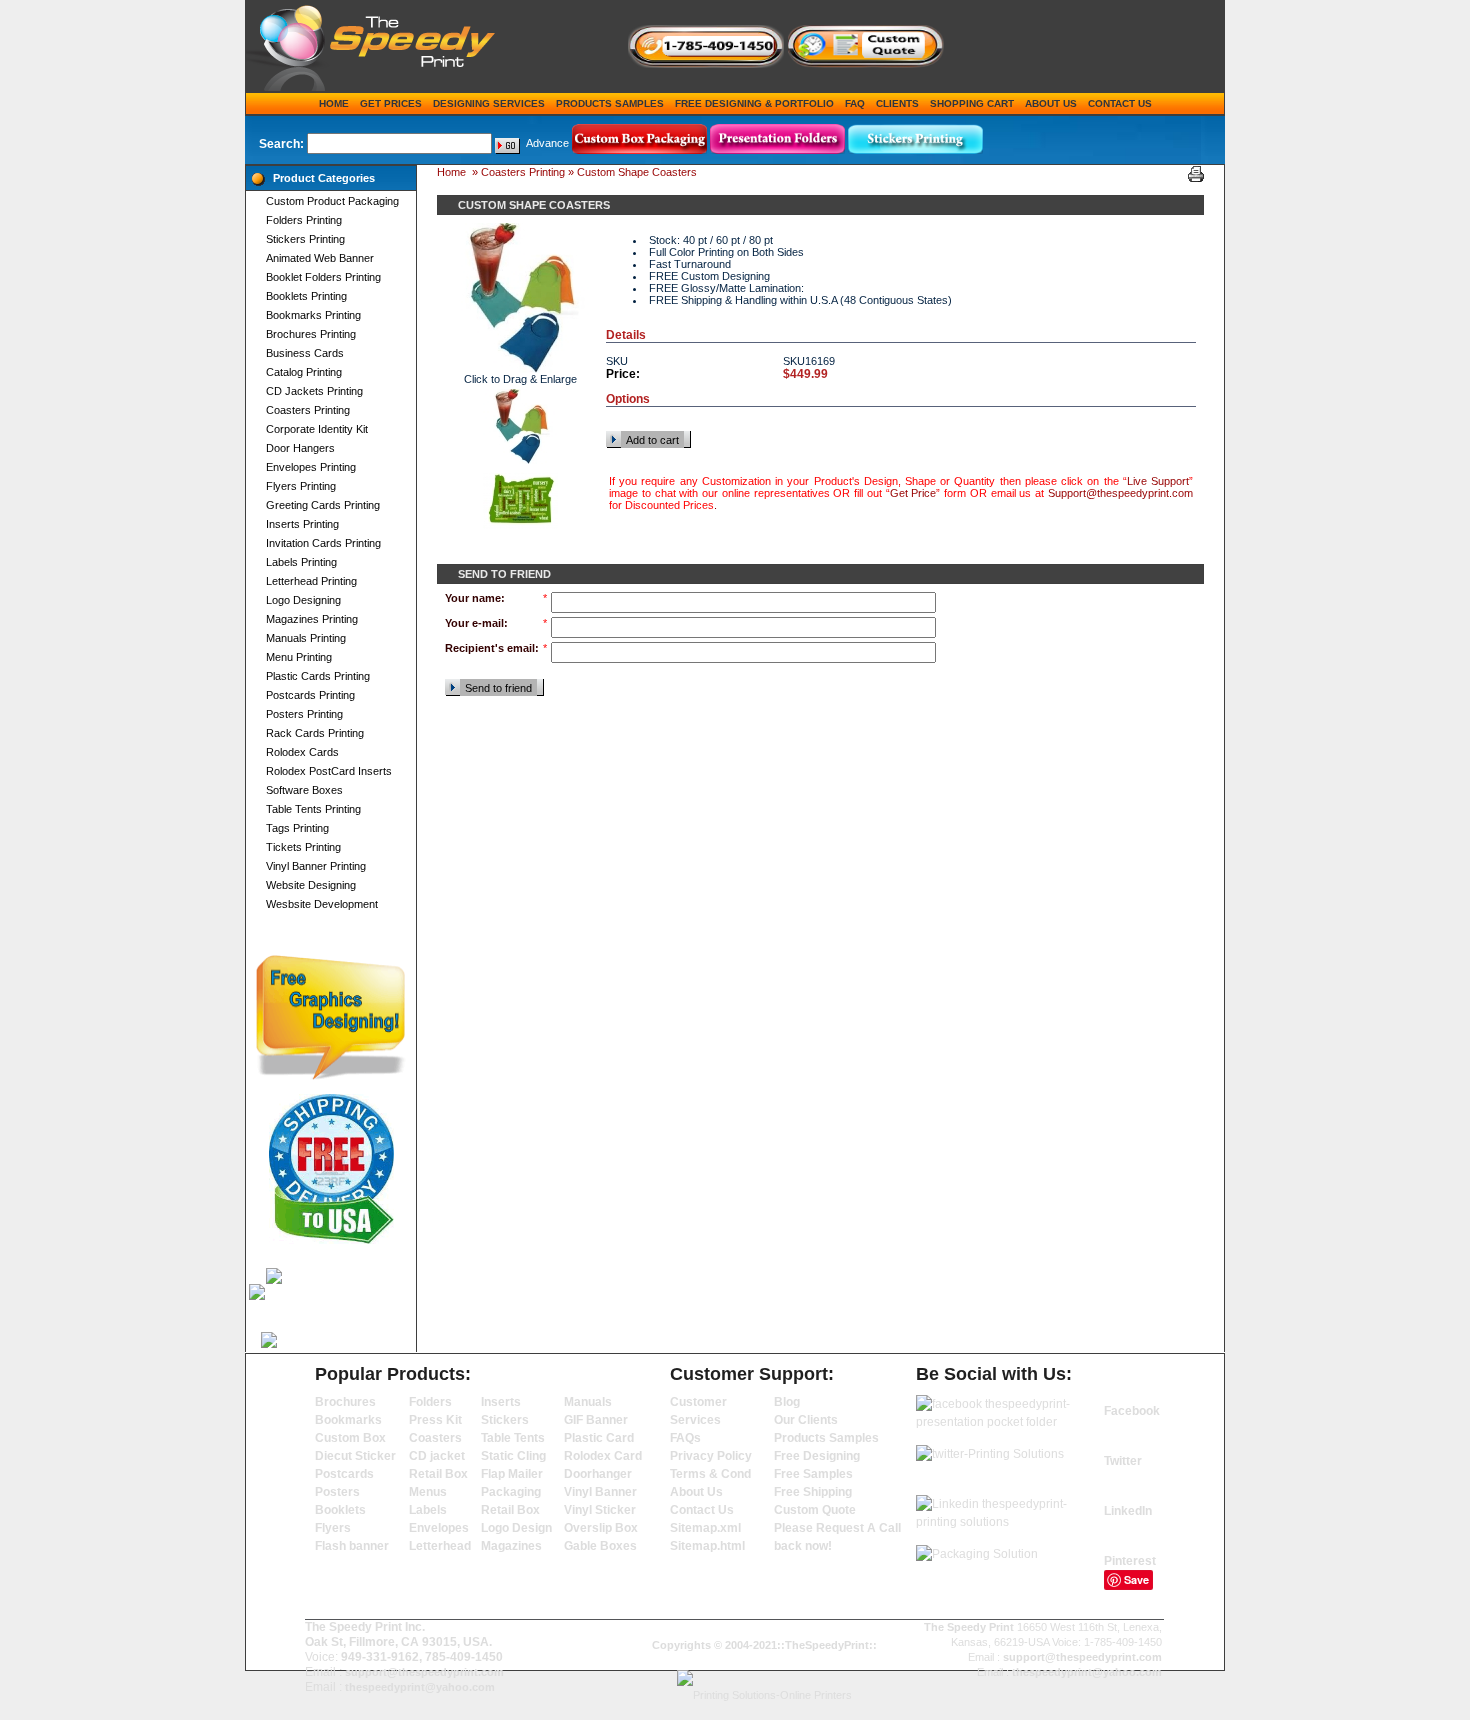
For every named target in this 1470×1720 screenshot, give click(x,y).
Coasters (435, 1438)
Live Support (1158, 481)
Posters (337, 1492)
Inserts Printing (302, 524)
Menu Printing (299, 657)
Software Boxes (304, 790)
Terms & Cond (710, 1474)
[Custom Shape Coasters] (520, 426)
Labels (428, 1510)
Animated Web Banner (320, 258)
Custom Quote (815, 1510)
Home (334, 103)
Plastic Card (599, 1438)
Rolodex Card (603, 1456)
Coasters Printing (308, 410)
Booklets (340, 1510)
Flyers (333, 1528)
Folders (430, 1402)
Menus (428, 1492)
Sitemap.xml (705, 1528)
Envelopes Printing (311, 467)
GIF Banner (596, 1420)
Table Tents (513, 1438)
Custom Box (350, 1438)
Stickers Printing (305, 239)
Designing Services (489, 103)
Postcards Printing (310, 695)
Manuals (588, 1402)
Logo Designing (303, 600)
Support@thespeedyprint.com (1120, 493)
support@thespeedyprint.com (424, 1672)
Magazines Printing (312, 619)
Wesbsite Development (322, 904)
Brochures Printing (311, 334)
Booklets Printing (306, 296)
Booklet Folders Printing (323, 277)
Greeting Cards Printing (323, 505)
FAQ (855, 103)
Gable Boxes (600, 1546)
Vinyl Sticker (600, 1510)
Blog (787, 1402)
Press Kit (435, 1420)
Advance (547, 143)
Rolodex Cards (302, 752)
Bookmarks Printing (313, 315)
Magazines (511, 1546)
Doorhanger (598, 1474)
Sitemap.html (707, 1546)
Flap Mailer (512, 1474)
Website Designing (311, 885)
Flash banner (352, 1546)
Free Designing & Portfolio (754, 103)
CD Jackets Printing (314, 391)
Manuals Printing (306, 638)
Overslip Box (601, 1528)
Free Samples (813, 1474)
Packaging (511, 1492)
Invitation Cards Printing (323, 543)
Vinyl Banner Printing (316, 866)
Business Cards (305, 353)
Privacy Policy (711, 1456)
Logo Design (516, 1528)
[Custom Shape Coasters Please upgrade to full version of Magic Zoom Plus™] (520, 298)
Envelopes (439, 1528)
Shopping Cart (972, 103)
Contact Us (1120, 103)
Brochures (345, 1402)
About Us (1051, 103)
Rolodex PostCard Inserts (329, 771)
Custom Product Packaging (332, 201)
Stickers (505, 1420)
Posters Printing (304, 714)
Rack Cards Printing (315, 733)
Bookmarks (348, 1420)
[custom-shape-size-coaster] (520, 500)
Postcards (344, 1474)
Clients (897, 103)
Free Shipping (813, 1492)
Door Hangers (300, 448)
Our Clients (806, 1420)
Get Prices (391, 103)
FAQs (685, 1438)
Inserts (501, 1402)
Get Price (913, 493)
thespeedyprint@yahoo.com (420, 1687)
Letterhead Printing (311, 581)
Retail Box (438, 1474)
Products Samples (610, 103)
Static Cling (513, 1456)
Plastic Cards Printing (318, 676)
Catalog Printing (304, 372)
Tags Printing (297, 828)
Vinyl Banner (600, 1492)
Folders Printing (304, 220)
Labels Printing (301, 562)
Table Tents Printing (313, 809)
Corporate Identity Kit (317, 429)
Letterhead (440, 1546)
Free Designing (817, 1456)
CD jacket (437, 1456)
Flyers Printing (301, 486)
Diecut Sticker (355, 1456)
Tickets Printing (303, 847)
